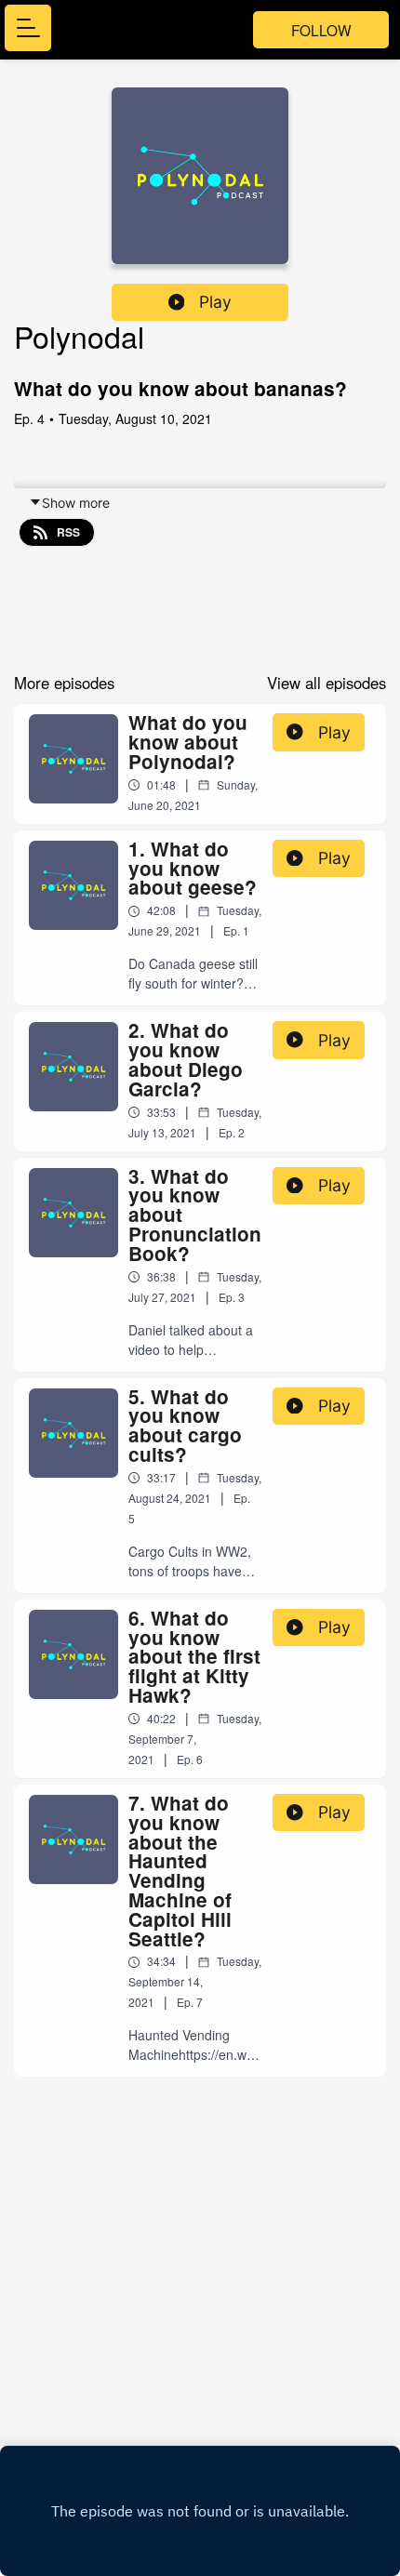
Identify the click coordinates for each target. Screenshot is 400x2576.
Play (215, 302)
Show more (76, 503)
